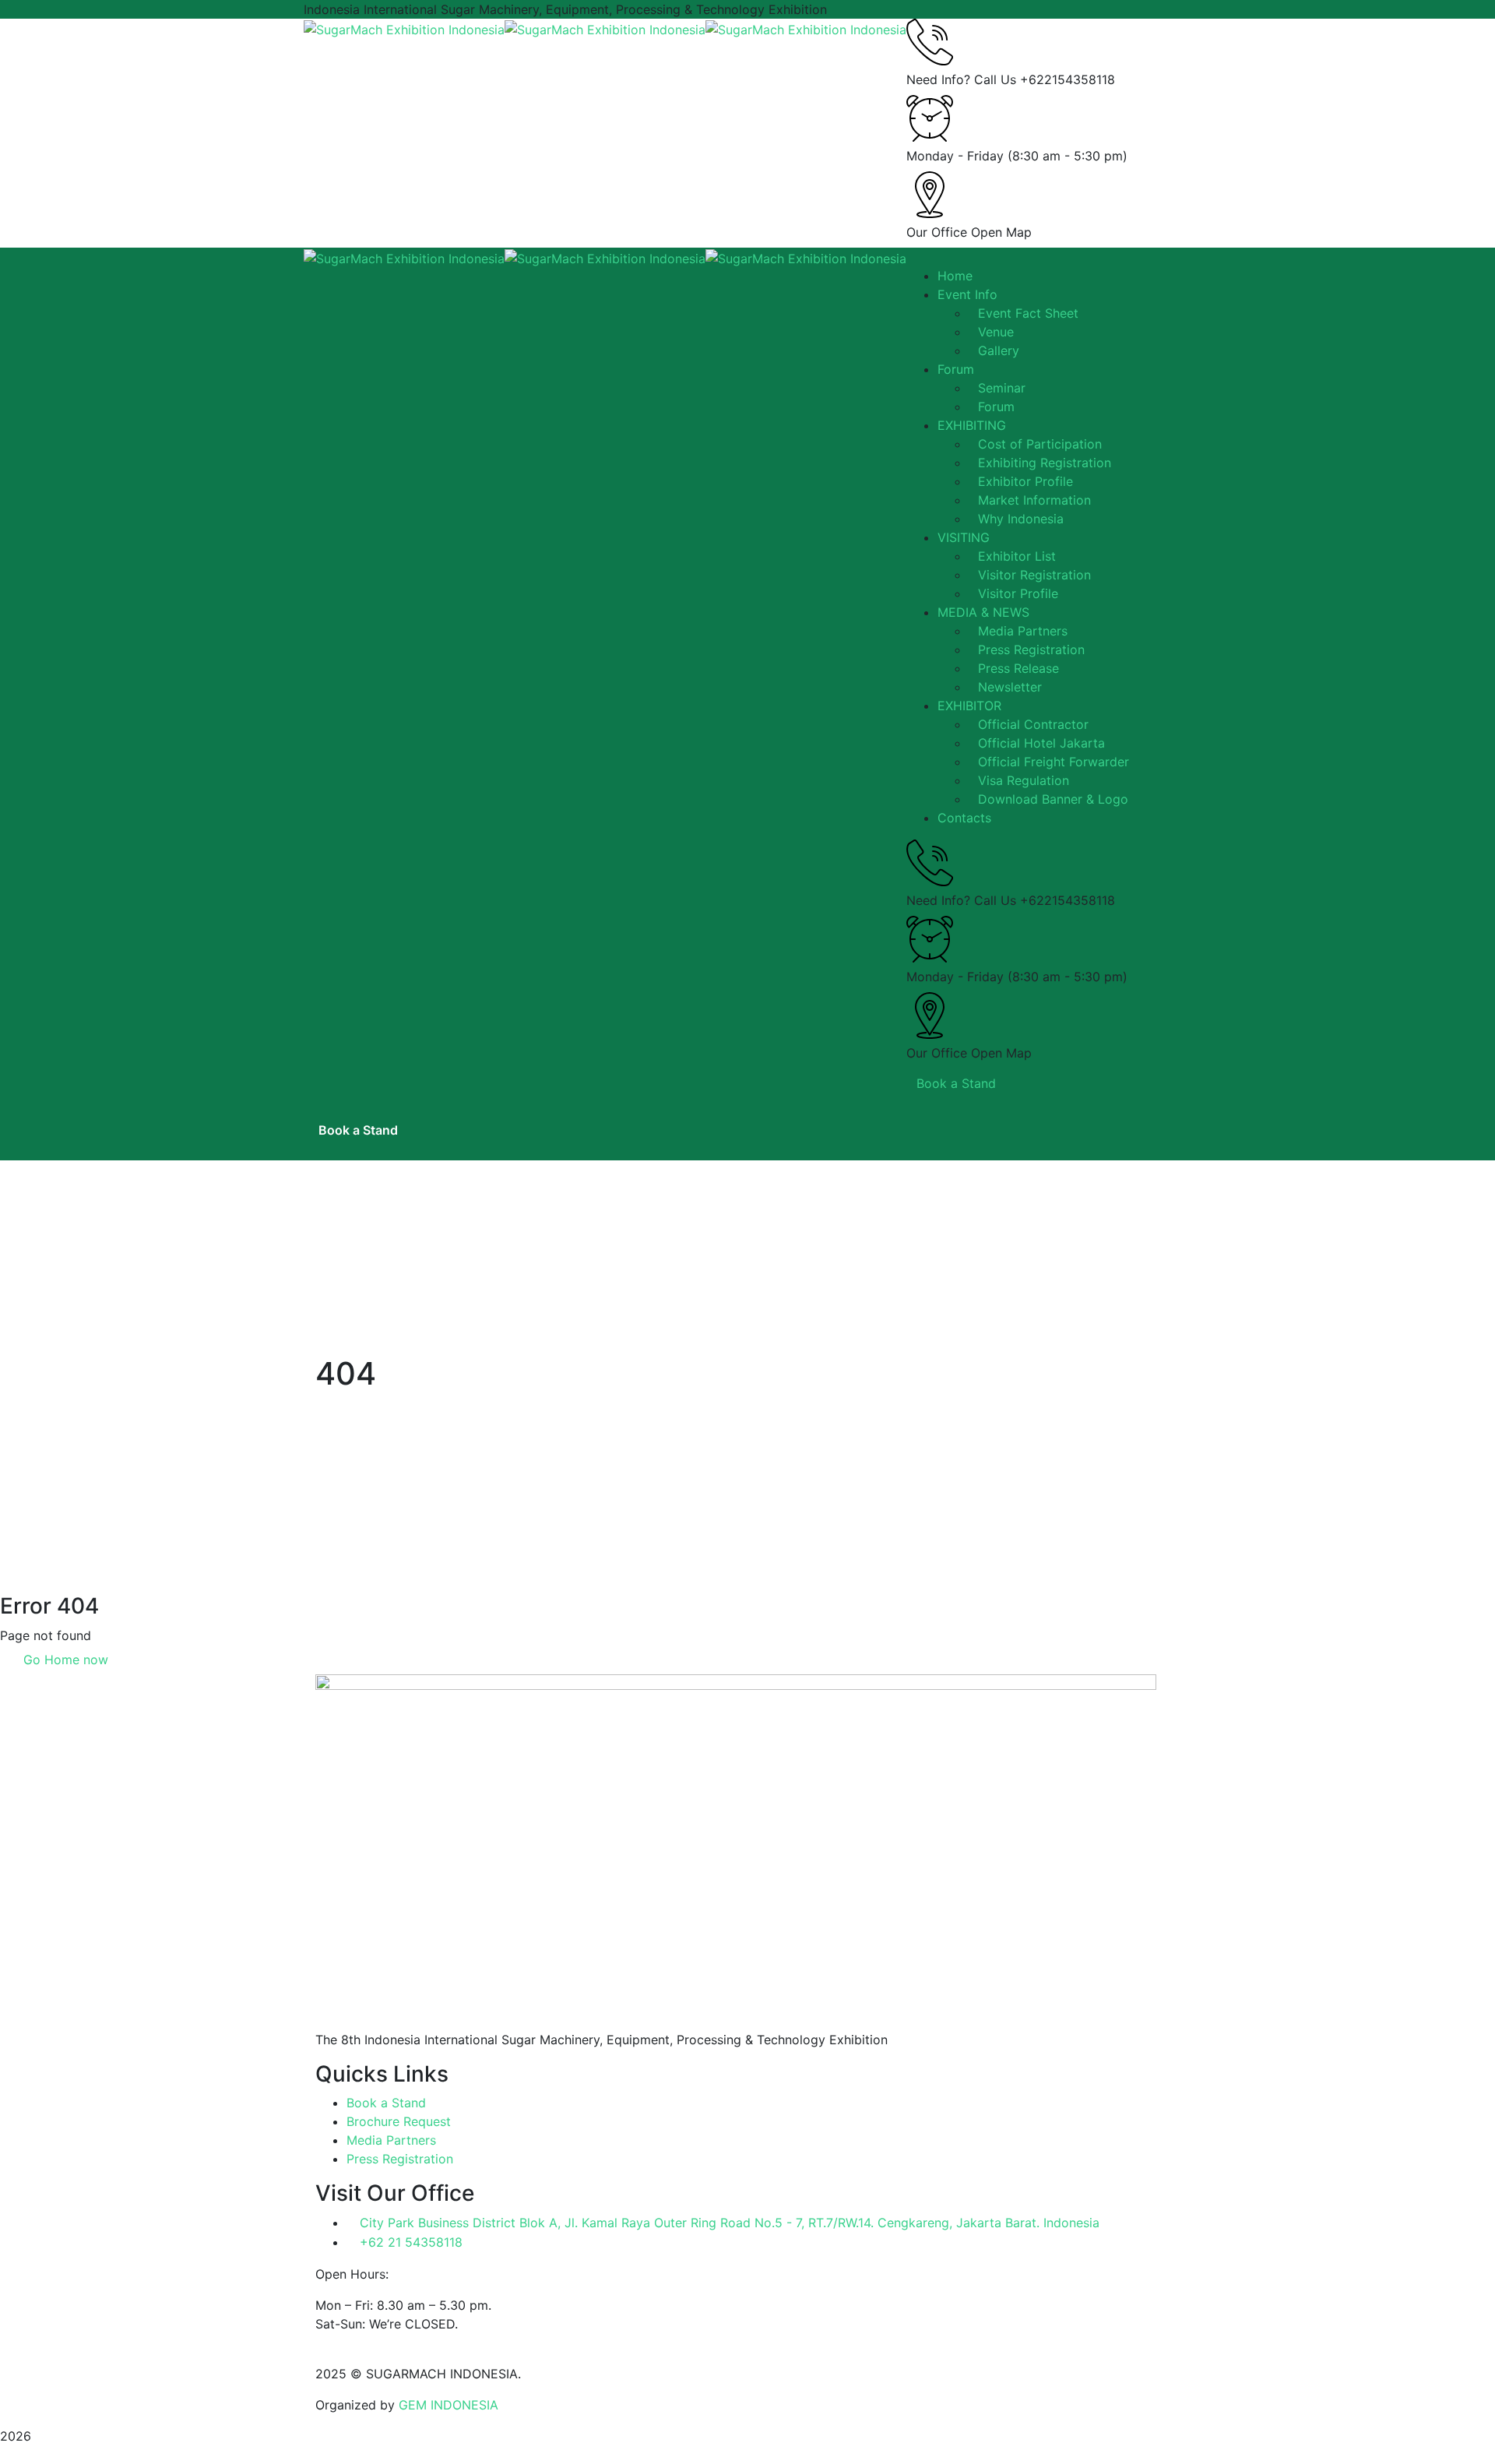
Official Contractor (1033, 724)
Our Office (937, 232)
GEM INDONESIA (448, 2405)
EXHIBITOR (969, 706)
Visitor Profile (1018, 593)
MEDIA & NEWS (983, 612)
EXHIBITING (972, 425)
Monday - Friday (955, 156)
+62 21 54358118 (411, 2242)
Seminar (1002, 388)
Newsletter (1010, 687)
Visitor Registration (1034, 575)
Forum (996, 407)
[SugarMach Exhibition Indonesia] (404, 28)
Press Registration (1031, 649)
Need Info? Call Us (961, 79)
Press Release (1018, 668)
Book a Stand (956, 1083)
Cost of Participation (1040, 444)
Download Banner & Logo (1053, 799)
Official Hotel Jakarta (1041, 743)
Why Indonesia (1021, 519)
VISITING (964, 537)
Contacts (964, 818)
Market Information (1034, 500)
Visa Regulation (1024, 780)
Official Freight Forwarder (1054, 762)
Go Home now (64, 1660)
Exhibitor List (1017, 556)
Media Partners (1023, 631)
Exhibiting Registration (1045, 463)
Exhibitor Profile (1025, 481)
